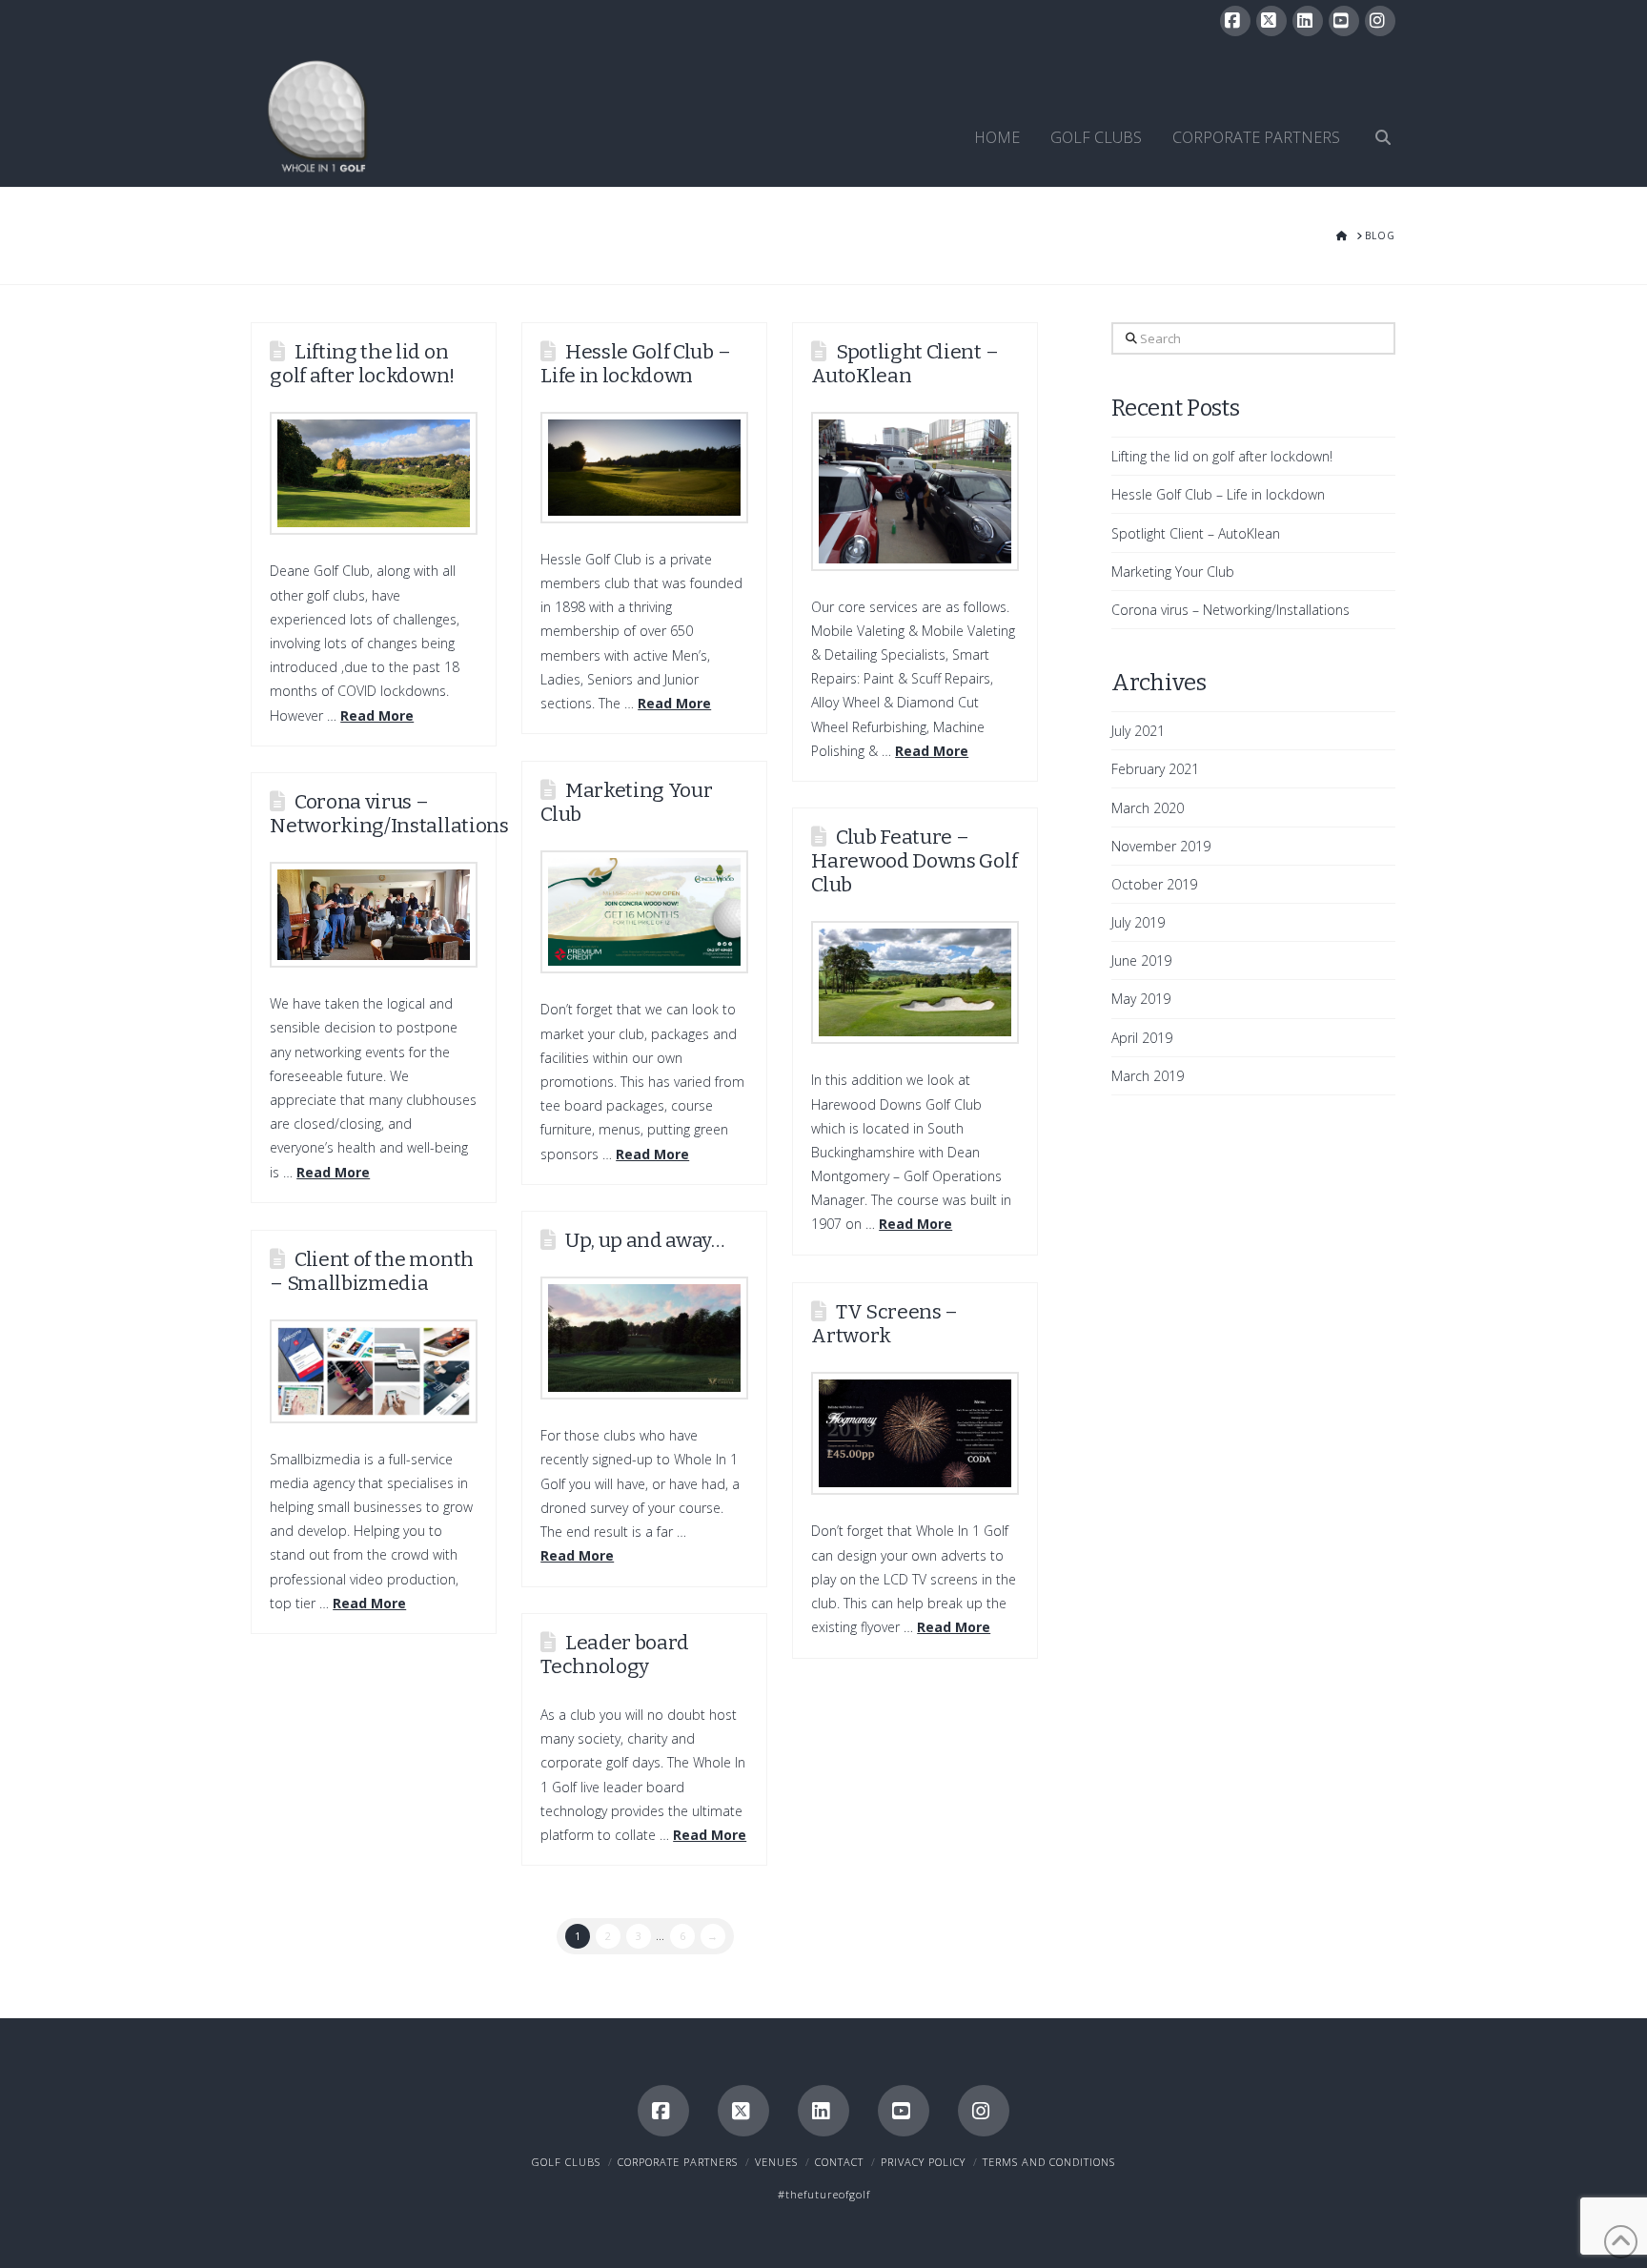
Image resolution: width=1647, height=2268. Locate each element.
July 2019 (1138, 922)
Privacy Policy (923, 2162)
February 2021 (1155, 769)
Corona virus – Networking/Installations (389, 814)
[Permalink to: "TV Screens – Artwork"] (915, 1433)
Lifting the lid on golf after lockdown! (362, 364)
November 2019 (1161, 846)
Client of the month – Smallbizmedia (372, 1271)
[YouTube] (1344, 21)
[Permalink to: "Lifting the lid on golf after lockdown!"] (374, 473)
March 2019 (1148, 1076)
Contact (839, 2162)
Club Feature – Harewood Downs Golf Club (914, 861)
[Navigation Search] (1375, 115)
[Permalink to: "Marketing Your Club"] (644, 912)
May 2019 (1141, 999)
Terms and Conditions (1049, 2162)
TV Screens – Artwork (884, 1324)
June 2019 (1141, 960)
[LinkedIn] (1308, 21)
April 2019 (1142, 1038)
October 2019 (1154, 884)
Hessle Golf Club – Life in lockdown (635, 364)
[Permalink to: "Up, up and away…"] (644, 1338)
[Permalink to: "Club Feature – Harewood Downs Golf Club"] (915, 982)
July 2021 (1138, 731)
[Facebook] (1235, 21)
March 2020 (1148, 808)
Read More (377, 715)
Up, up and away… (645, 1240)
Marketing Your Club (626, 802)
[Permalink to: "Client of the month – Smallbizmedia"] (374, 1371)
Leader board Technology (615, 1655)
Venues (776, 2162)
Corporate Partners (678, 2162)
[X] (1271, 21)
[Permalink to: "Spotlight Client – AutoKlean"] (915, 491)
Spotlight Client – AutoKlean (905, 364)
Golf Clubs (566, 2162)
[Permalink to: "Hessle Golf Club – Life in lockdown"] (644, 468)
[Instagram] (1380, 21)
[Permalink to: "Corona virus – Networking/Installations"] (374, 915)
